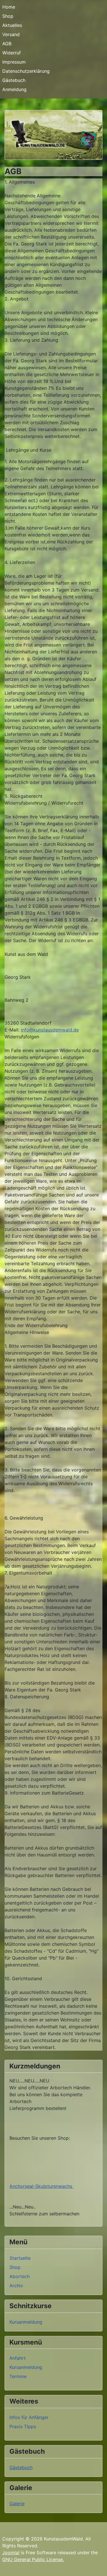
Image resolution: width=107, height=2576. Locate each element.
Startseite (20, 2258)
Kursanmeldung (26, 2322)
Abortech (20, 2276)
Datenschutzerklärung (26, 71)
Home (9, 7)
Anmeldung (14, 89)
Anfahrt (18, 2358)
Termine (18, 2376)
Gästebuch (14, 80)
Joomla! (11, 2553)
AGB (7, 44)
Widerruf (12, 53)
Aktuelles (12, 25)
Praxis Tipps (23, 2426)
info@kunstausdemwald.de (50, 1030)
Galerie (17, 2504)
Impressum (14, 62)
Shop (8, 16)
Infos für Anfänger (29, 2417)
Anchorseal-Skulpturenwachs (42, 2186)
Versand (11, 34)
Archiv (16, 2286)
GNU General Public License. (33, 2559)
